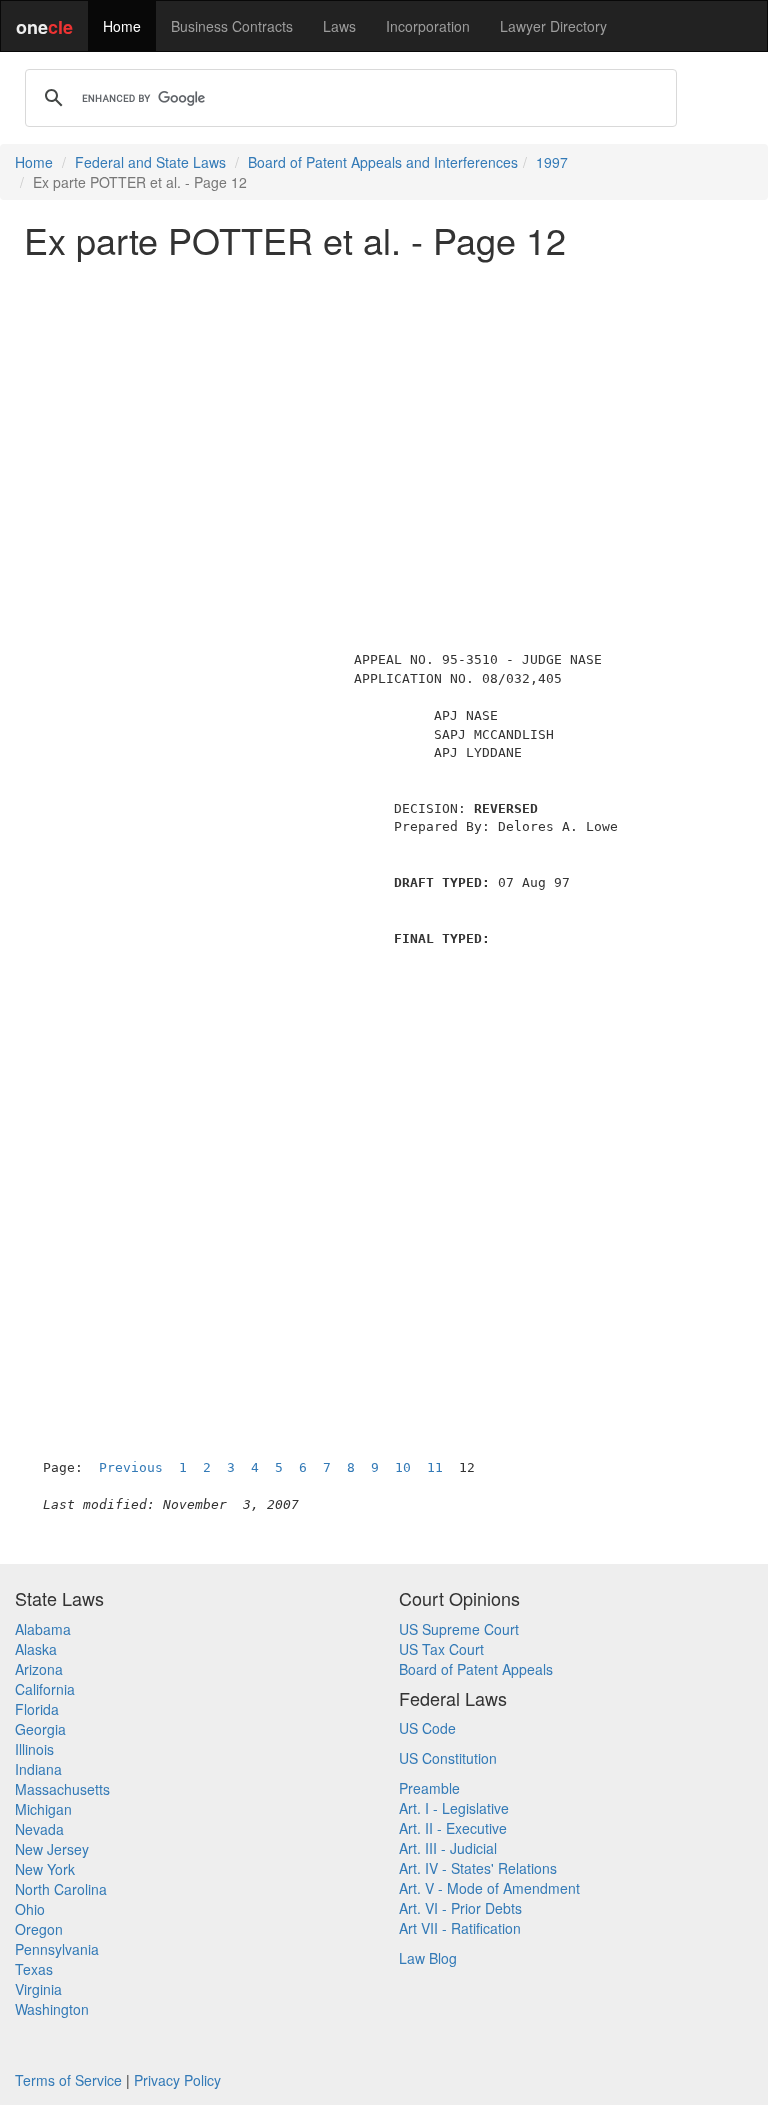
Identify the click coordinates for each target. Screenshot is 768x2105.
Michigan (43, 1809)
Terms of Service (68, 2080)
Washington (52, 2009)
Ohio (30, 1909)
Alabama (43, 1629)
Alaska (36, 1649)
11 (435, 1467)
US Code (427, 1728)
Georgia (40, 1729)
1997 (552, 162)
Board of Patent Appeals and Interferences (383, 162)
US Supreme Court (459, 1629)
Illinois (34, 1749)
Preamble (429, 1788)
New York (45, 1869)
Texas (34, 1969)
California (45, 1689)
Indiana (38, 1769)
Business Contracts (232, 26)
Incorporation (428, 26)
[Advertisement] (384, 414)
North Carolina (61, 1889)
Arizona (39, 1669)
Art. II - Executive (453, 1828)
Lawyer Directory (553, 26)
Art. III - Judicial (448, 1848)
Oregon (39, 1929)
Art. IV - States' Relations (478, 1868)
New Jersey (52, 1849)
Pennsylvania (57, 1949)
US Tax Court (441, 1649)
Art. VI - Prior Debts (460, 1908)
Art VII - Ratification (460, 1928)
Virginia (38, 1989)
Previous (131, 1467)
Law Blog (428, 1958)
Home (122, 26)
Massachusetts (62, 1789)
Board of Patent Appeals (476, 1669)
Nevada (39, 1829)
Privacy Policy (177, 2080)
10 (403, 1467)
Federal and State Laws (150, 162)
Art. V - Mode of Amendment (489, 1888)
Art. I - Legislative (454, 1808)
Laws (339, 26)
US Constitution (448, 1758)
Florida (37, 1709)
